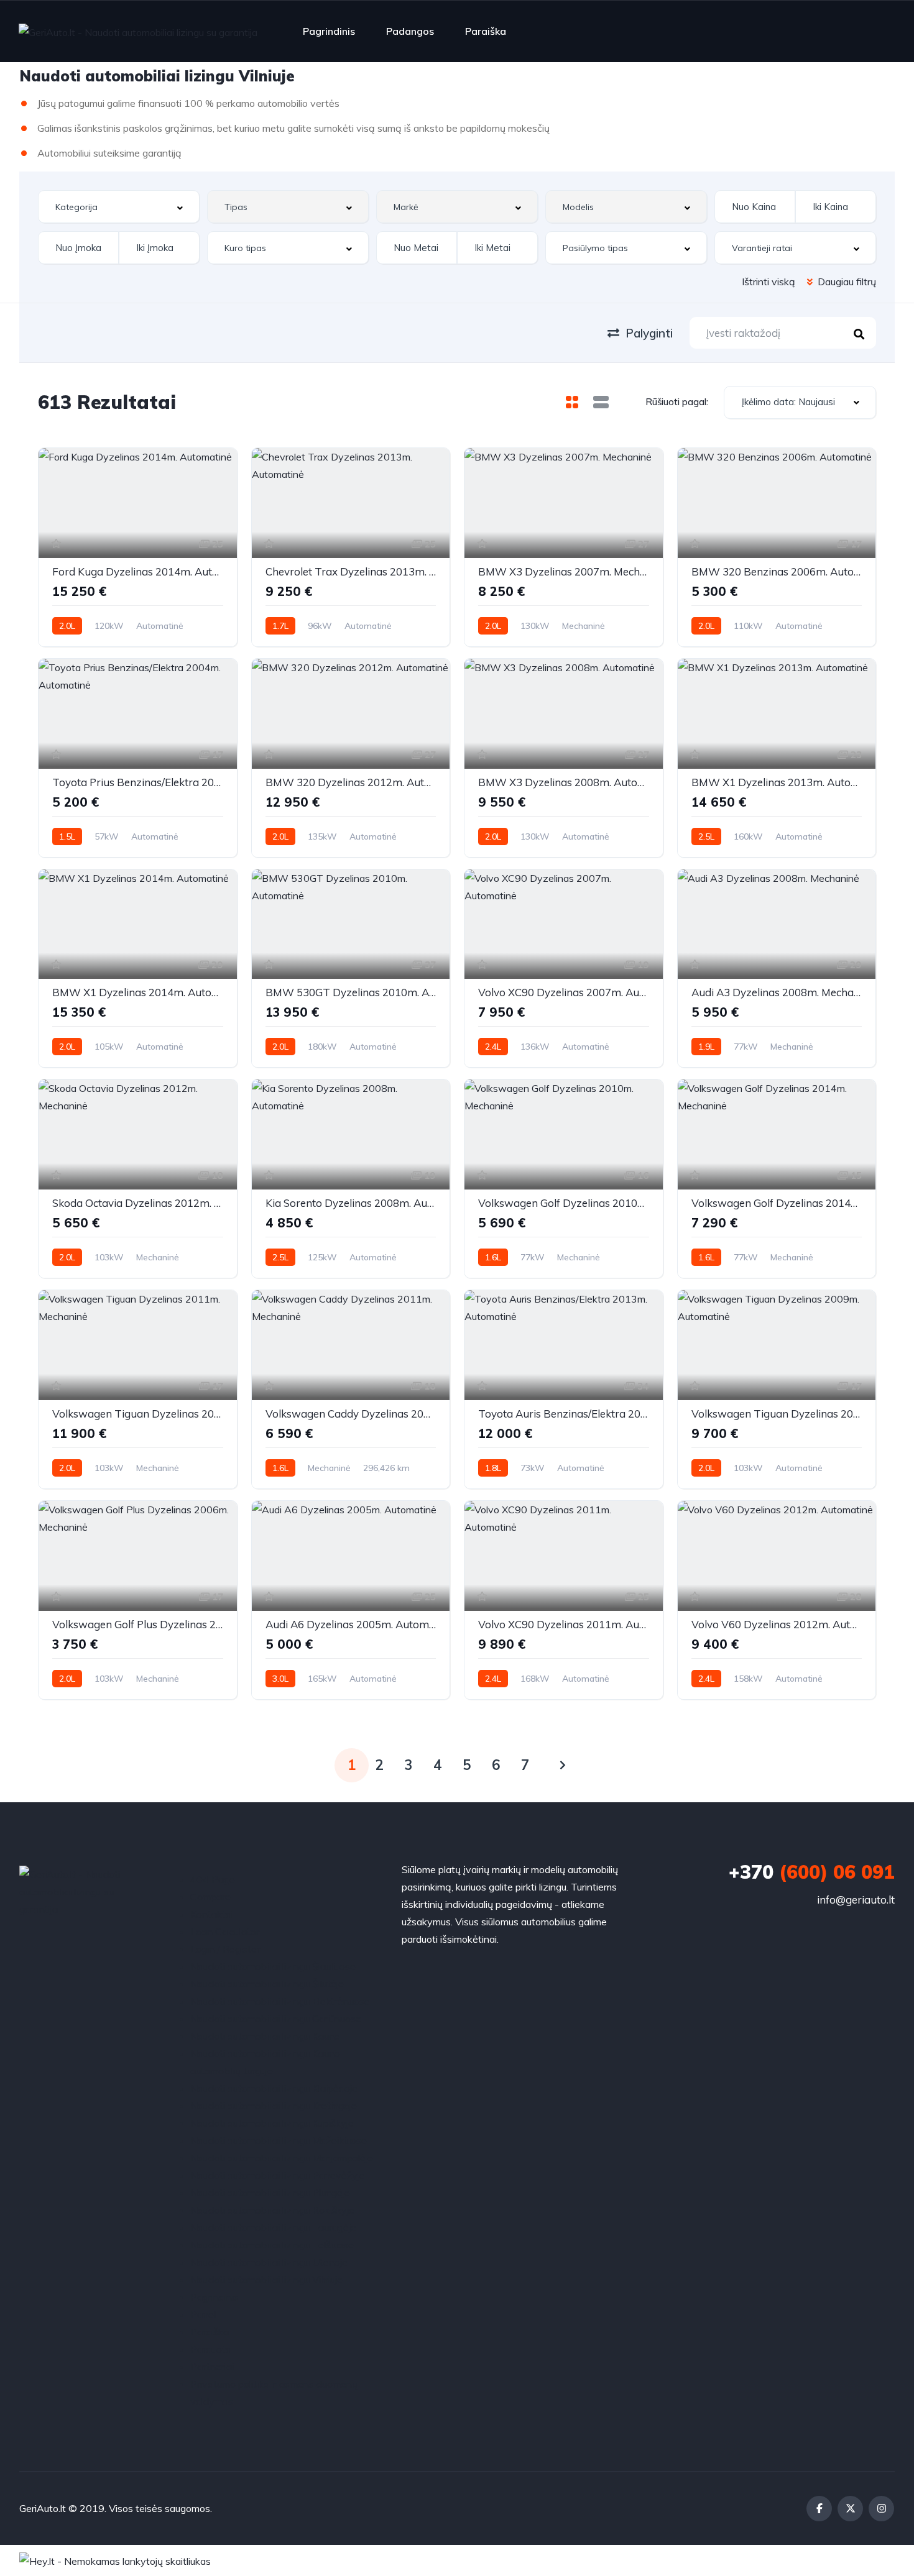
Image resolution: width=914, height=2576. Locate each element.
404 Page (213, 1879)
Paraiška (486, 31)
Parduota (211, 2349)
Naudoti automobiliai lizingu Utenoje (269, 2262)
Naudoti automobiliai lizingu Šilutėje (267, 1984)
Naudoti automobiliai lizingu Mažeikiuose (279, 2140)
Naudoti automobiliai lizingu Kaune (265, 2036)
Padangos (410, 31)
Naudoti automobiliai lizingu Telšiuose (272, 2245)
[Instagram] (881, 2509)
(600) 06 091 (812, 1872)
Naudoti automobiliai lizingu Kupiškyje (272, 2123)
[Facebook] (819, 2509)
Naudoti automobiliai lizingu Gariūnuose (276, 2019)
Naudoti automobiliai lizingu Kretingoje (274, 2106)
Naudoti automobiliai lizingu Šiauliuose (273, 1966)
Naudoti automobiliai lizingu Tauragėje (273, 2227)
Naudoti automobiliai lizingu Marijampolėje (282, 2158)
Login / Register (225, 1949)
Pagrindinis (329, 31)
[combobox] (119, 207)
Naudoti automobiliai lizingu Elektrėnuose (280, 2001)
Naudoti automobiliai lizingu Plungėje (270, 2193)
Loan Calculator (225, 1932)
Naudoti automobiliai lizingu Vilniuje (266, 2280)
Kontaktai (212, 1914)
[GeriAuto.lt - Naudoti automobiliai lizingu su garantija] (138, 32)
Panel (203, 2314)
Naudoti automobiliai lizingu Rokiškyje (272, 2210)
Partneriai (212, 2367)
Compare (210, 1897)
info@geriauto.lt (856, 1900)
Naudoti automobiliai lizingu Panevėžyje (278, 2175)
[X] (850, 2509)
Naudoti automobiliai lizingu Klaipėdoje (274, 2088)
